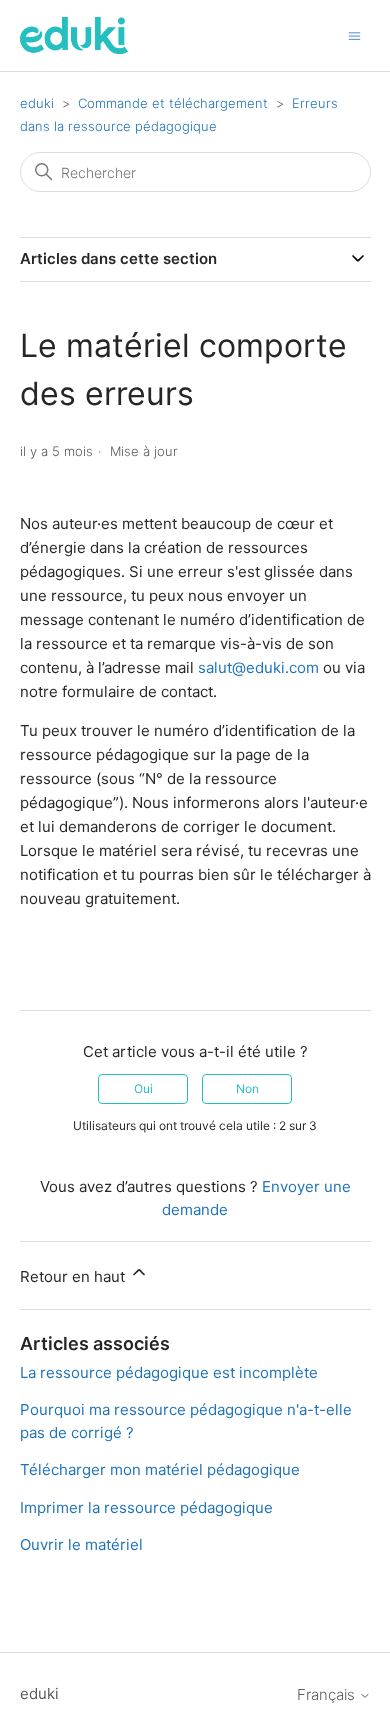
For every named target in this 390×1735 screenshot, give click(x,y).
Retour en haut (74, 1276)
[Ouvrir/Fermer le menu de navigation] (354, 34)
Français (328, 1694)
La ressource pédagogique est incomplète (169, 1372)
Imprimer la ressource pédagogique (146, 1507)
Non (247, 1088)
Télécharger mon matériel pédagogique (160, 1469)
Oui (143, 1088)
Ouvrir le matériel (81, 1544)
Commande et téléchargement (173, 103)
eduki (37, 103)
